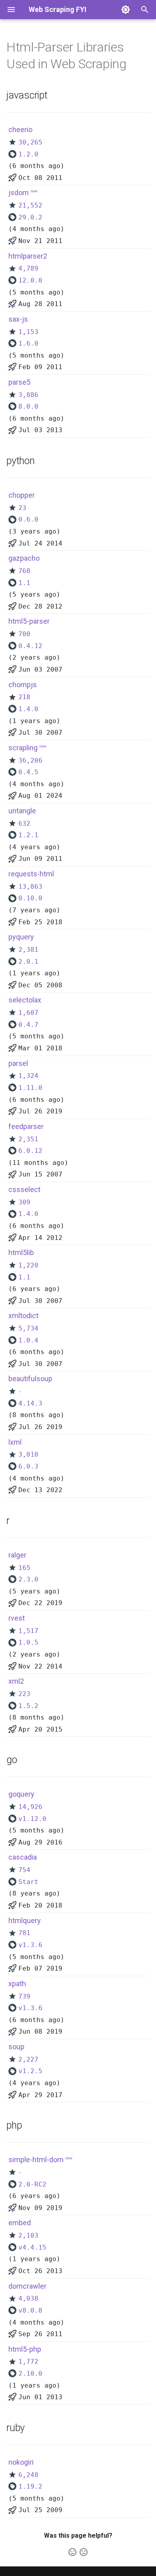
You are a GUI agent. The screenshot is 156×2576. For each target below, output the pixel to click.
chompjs (23, 685)
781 (24, 1933)
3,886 (28, 395)
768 (24, 571)
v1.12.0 (32, 1819)
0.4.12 (30, 646)
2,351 (28, 1139)
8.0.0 (28, 406)
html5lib (21, 1252)
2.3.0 (28, 1579)
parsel (18, 1063)
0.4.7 (28, 1025)
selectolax (25, 1000)
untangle (22, 811)
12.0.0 (30, 280)
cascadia (23, 1857)
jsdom (19, 193)
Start (28, 1882)
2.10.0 (30, 2373)
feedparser (26, 1126)
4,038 (28, 2298)
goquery (21, 1794)
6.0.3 (28, 1466)
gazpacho (24, 558)
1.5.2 (28, 1706)
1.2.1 (28, 835)
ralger (17, 1555)
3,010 (28, 1454)
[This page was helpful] (72, 2552)
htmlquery (25, 1921)
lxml (15, 1442)
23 (22, 508)
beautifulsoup (30, 1379)
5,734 (28, 1328)
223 (24, 1694)
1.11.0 (30, 1088)
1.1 (24, 583)
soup (16, 2047)
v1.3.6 (30, 1945)
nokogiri (21, 2462)
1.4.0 (28, 709)
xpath (17, 1984)
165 (24, 1568)
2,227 (28, 2059)
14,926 (30, 1807)
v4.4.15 (32, 2247)
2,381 (28, 950)
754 (24, 1870)
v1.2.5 (30, 2071)
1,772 (28, 2361)
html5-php (25, 2349)
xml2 (16, 1681)
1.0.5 (28, 1642)
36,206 (30, 760)
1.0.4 (28, 1340)
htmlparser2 (28, 256)
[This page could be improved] (84, 2552)
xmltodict (23, 1316)
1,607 (28, 1013)
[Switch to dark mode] (126, 10)
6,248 (28, 2475)
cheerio (20, 129)
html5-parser (29, 621)
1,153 (28, 332)
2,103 (28, 2235)
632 (24, 823)
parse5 (19, 382)
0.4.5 (28, 772)
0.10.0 (30, 898)
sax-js (18, 319)
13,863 (30, 887)
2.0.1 (28, 962)
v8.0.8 (30, 2310)
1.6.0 (28, 343)
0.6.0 (28, 519)
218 (24, 697)
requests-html (31, 874)
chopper (22, 495)
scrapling (23, 748)
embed (20, 2223)
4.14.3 (30, 1403)
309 (24, 1202)
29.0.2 (30, 217)
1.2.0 (28, 154)
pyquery (21, 937)
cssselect (24, 1189)
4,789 (28, 268)
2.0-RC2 (32, 2184)
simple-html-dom (36, 2160)
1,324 (28, 1076)
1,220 (28, 1265)
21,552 (30, 205)
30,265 (30, 142)
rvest (17, 1618)
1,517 (28, 1631)
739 (24, 1996)
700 (24, 634)
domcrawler (27, 2286)
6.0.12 (30, 1151)
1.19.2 (30, 2486)
